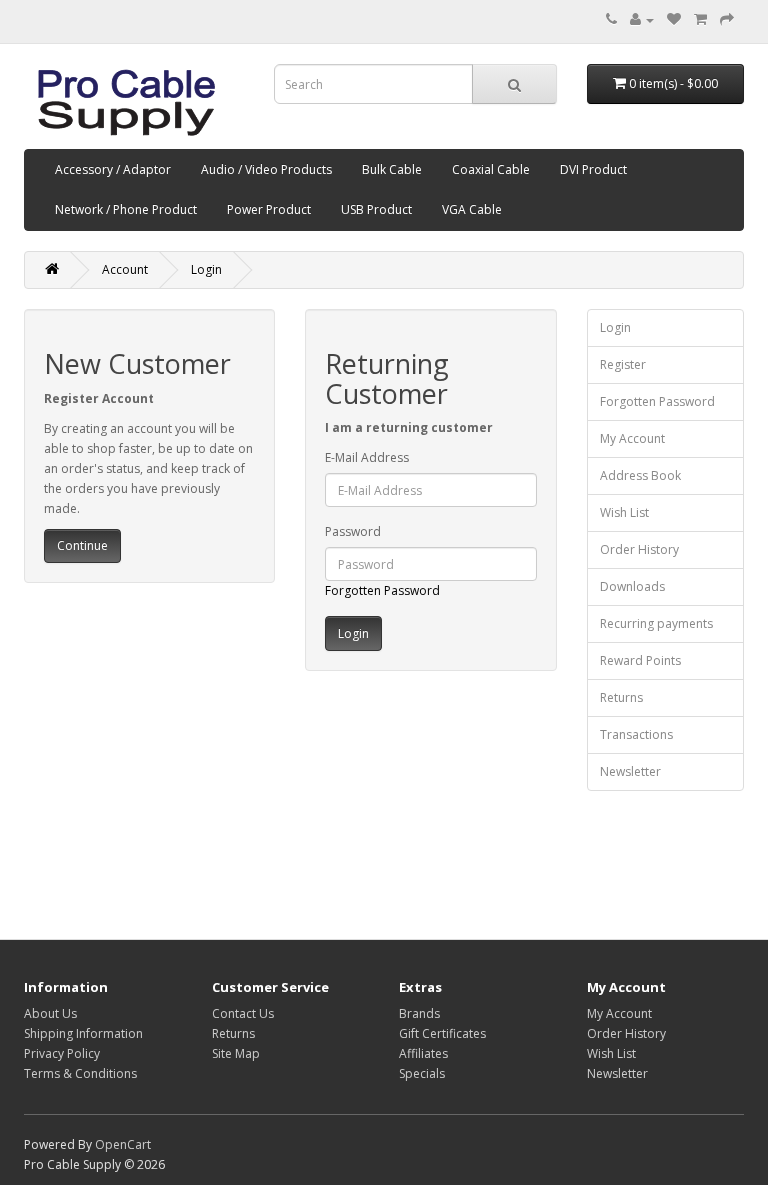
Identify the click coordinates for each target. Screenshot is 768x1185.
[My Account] (642, 19)
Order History (639, 549)
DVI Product (593, 169)
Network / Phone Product (126, 209)
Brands (419, 1013)
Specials (422, 1073)
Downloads (632, 586)
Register (623, 364)
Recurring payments (656, 623)
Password (353, 531)
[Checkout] (727, 19)
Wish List (624, 512)
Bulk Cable (392, 169)
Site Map (236, 1053)
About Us (50, 1013)
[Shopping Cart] (700, 19)
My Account (632, 438)
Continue (82, 545)
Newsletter (630, 771)
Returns (621, 697)
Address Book (640, 475)
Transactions (636, 734)
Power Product (269, 209)
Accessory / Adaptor (113, 169)
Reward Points (640, 660)
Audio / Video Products (266, 169)
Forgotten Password (382, 590)
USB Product (376, 209)
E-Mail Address (367, 457)
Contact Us (243, 1013)
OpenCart (123, 1144)
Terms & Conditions (80, 1073)
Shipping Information (83, 1033)
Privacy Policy (62, 1053)
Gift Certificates (442, 1033)
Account (125, 269)
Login (206, 269)
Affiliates (423, 1053)
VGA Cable (472, 209)
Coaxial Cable (491, 169)
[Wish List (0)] (674, 19)
